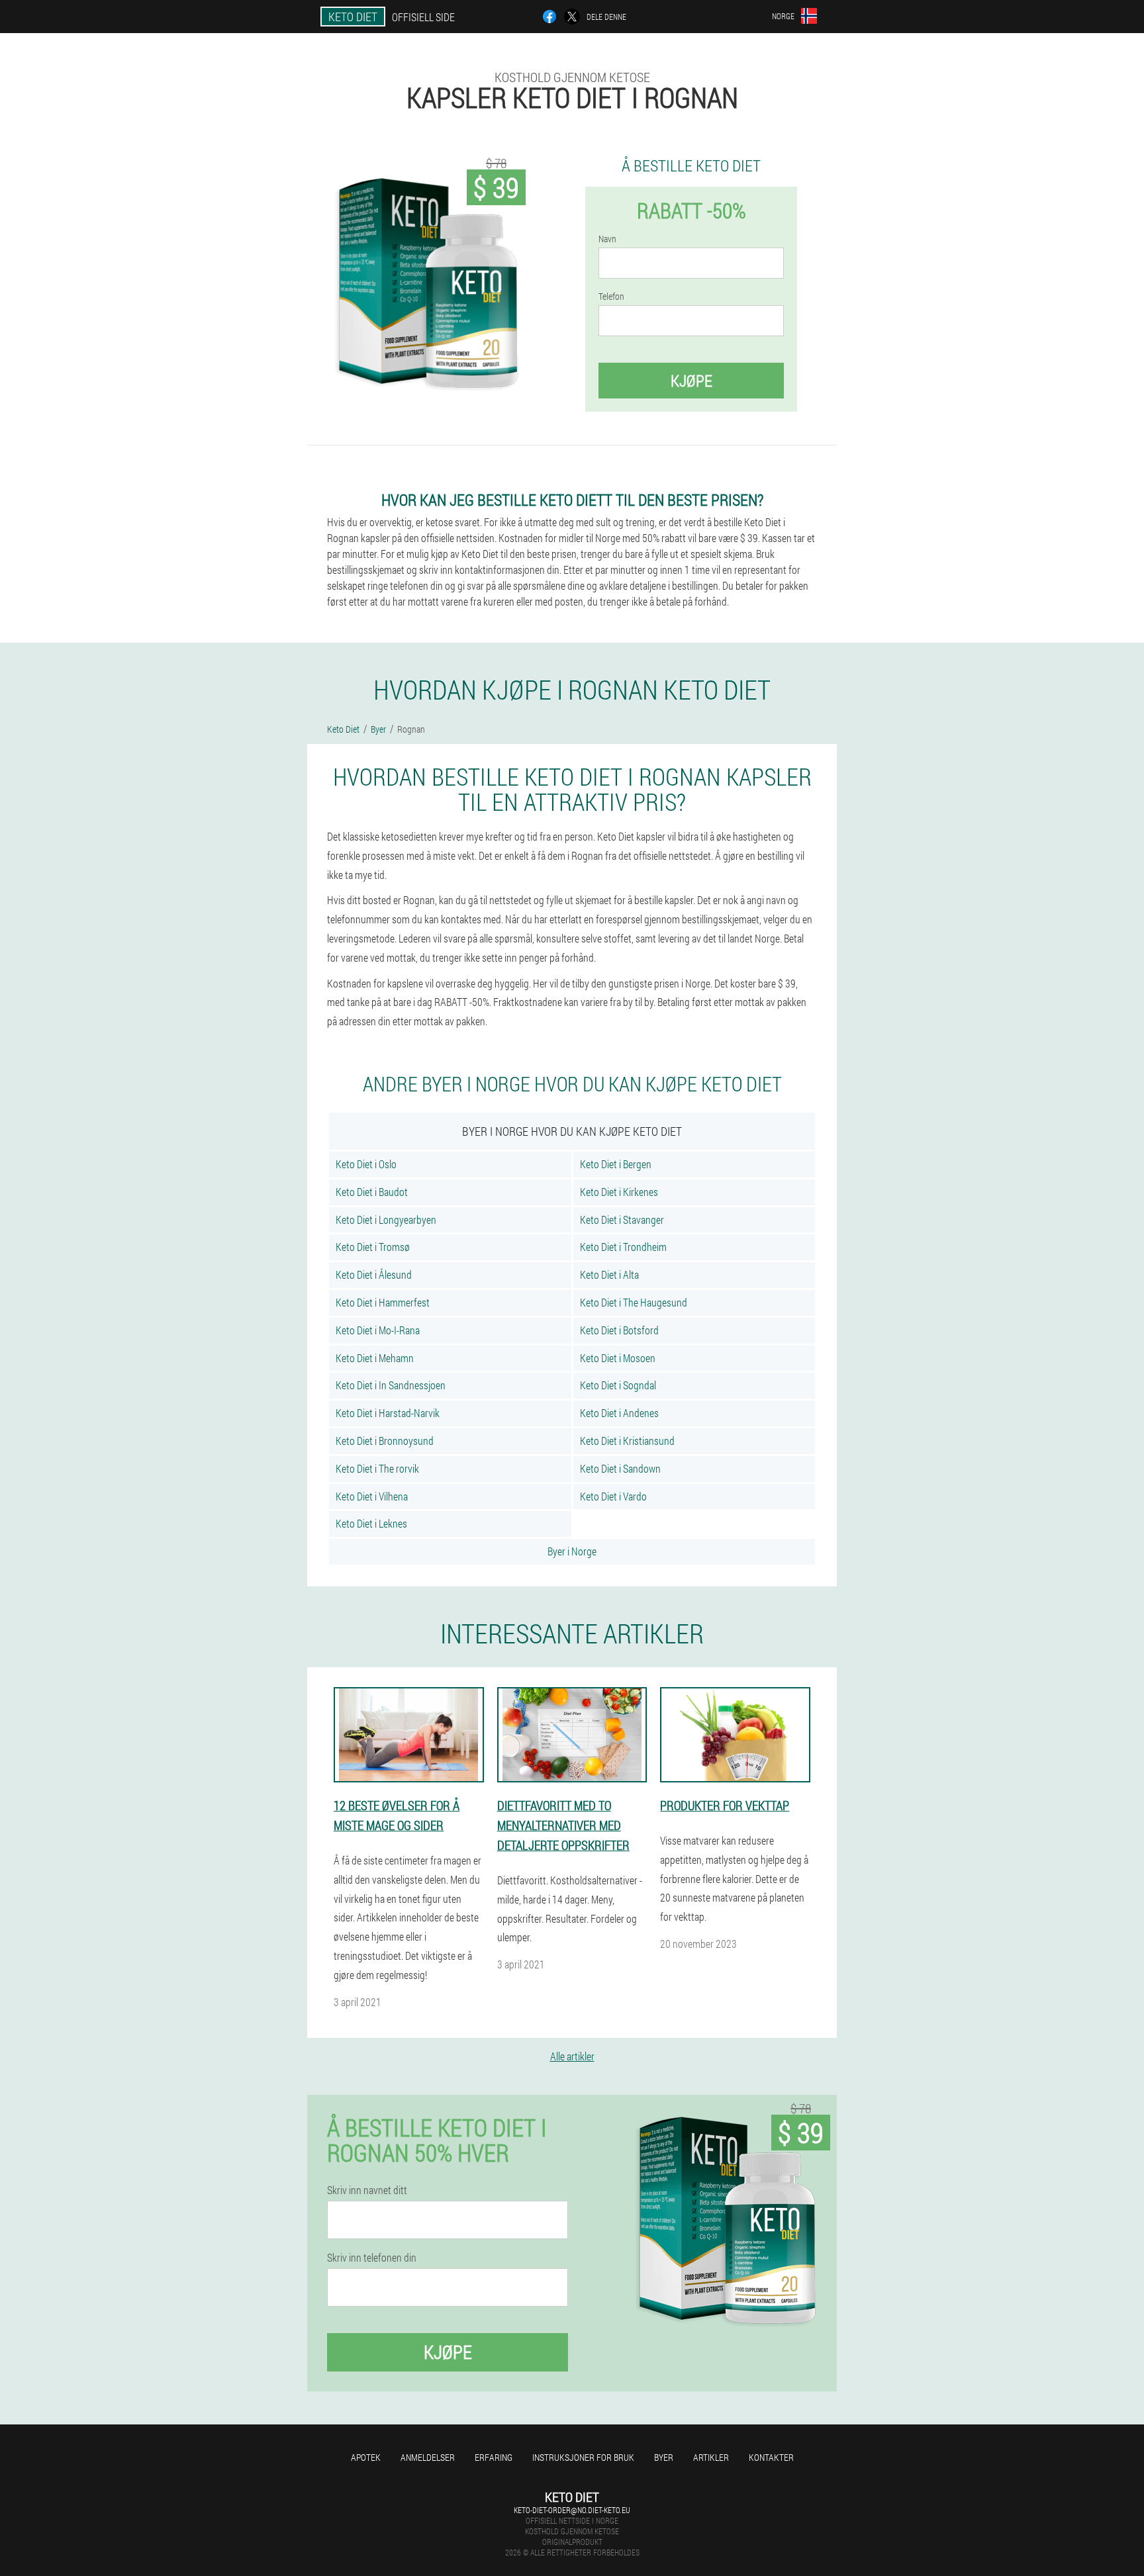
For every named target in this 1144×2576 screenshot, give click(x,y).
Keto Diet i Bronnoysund (385, 1441)
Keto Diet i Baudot (372, 1192)
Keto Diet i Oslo (366, 1164)
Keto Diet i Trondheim (623, 1247)
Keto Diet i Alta (609, 1274)
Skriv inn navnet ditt (367, 2190)
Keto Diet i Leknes (371, 1523)
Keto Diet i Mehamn (375, 1358)
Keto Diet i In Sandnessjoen (391, 1385)
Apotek (366, 2457)
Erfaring (494, 2457)
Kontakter (771, 2457)
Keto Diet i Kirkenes (619, 1192)
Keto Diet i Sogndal (618, 1385)
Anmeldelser (428, 2457)
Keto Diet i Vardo (613, 1496)
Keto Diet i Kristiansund (627, 1441)
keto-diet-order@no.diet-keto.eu (572, 2510)
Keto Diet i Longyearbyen (386, 1219)
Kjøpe (691, 381)
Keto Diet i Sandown (620, 1468)
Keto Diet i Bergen (616, 1164)
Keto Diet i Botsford (619, 1330)
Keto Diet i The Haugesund (634, 1302)
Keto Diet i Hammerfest (383, 1302)
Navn (607, 239)
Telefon (611, 297)
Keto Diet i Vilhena (372, 1496)
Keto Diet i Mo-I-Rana (378, 1330)
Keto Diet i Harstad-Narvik (388, 1413)
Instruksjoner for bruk (583, 2457)
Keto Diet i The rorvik (377, 1468)
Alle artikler (572, 2056)
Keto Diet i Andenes (619, 1413)
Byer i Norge (572, 1551)
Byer (664, 2457)
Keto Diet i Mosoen (618, 1358)
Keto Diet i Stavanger (622, 1219)
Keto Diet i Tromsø (373, 1247)
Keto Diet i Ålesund (374, 1274)
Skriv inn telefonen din (372, 2258)
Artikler (711, 2457)
